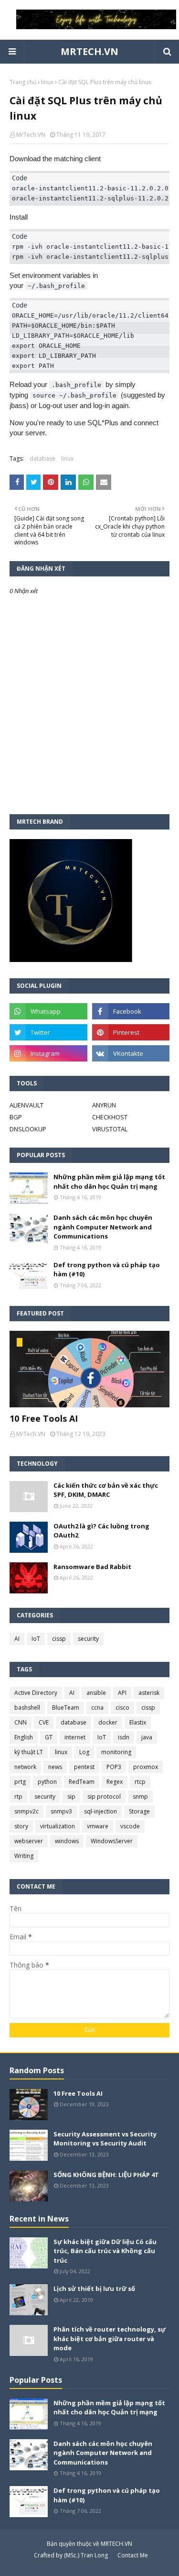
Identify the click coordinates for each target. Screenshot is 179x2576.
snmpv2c (26, 1811)
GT (49, 1737)
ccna (97, 1708)
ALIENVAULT (26, 1105)
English (24, 1737)
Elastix (138, 1722)
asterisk (149, 1693)
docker (108, 1722)
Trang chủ (23, 82)
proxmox (146, 1767)
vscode (130, 1826)
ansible (96, 1693)
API (122, 1693)
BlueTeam (66, 1708)
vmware (98, 1826)
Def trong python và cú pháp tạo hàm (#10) (107, 1270)
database (42, 459)
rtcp (140, 1782)
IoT (36, 1639)
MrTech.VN (31, 135)
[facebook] (131, 1011)
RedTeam (82, 1782)
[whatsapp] (48, 1011)
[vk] (131, 1053)
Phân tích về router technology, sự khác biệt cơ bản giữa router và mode (110, 2338)
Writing (24, 1856)
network (25, 1767)
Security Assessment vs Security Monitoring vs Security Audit (105, 2139)
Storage (139, 1811)
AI (17, 1639)
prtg (20, 1782)
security (88, 1639)
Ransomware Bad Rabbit (92, 1567)
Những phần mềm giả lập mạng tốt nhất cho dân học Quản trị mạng (109, 1182)
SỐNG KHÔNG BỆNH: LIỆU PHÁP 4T (106, 2175)
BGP (16, 1117)
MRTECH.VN (89, 51)
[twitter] (48, 1032)
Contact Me (133, 2555)
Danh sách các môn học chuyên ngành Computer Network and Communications (103, 1227)
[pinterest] (131, 1032)
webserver (29, 1841)
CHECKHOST (110, 1117)
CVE (44, 1722)
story (21, 1826)
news (55, 1767)
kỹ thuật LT (29, 1752)
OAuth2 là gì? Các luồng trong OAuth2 (101, 1531)
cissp (59, 1639)
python (47, 1782)
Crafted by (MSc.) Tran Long (71, 2555)
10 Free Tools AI (44, 1418)
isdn (124, 1737)
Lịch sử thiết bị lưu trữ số (94, 2289)
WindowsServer (112, 1841)
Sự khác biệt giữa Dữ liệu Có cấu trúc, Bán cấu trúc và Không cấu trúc (105, 2251)
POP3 (114, 1767)
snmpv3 (61, 1811)
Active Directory (36, 1693)
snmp (140, 1797)
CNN (21, 1722)
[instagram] (48, 1053)
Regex (115, 1782)
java (147, 1737)
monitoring (116, 1752)
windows (67, 1841)
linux (47, 82)
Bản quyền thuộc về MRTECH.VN (89, 2544)
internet (75, 1737)
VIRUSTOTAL (110, 1129)
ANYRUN (104, 1105)
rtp (18, 1797)
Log (84, 1752)
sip (71, 1797)
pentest (84, 1767)
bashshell (27, 1708)
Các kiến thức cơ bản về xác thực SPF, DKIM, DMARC (106, 1490)
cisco (122, 1708)
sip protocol (104, 1797)
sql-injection (100, 1811)
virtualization (58, 1826)
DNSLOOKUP (28, 1129)
